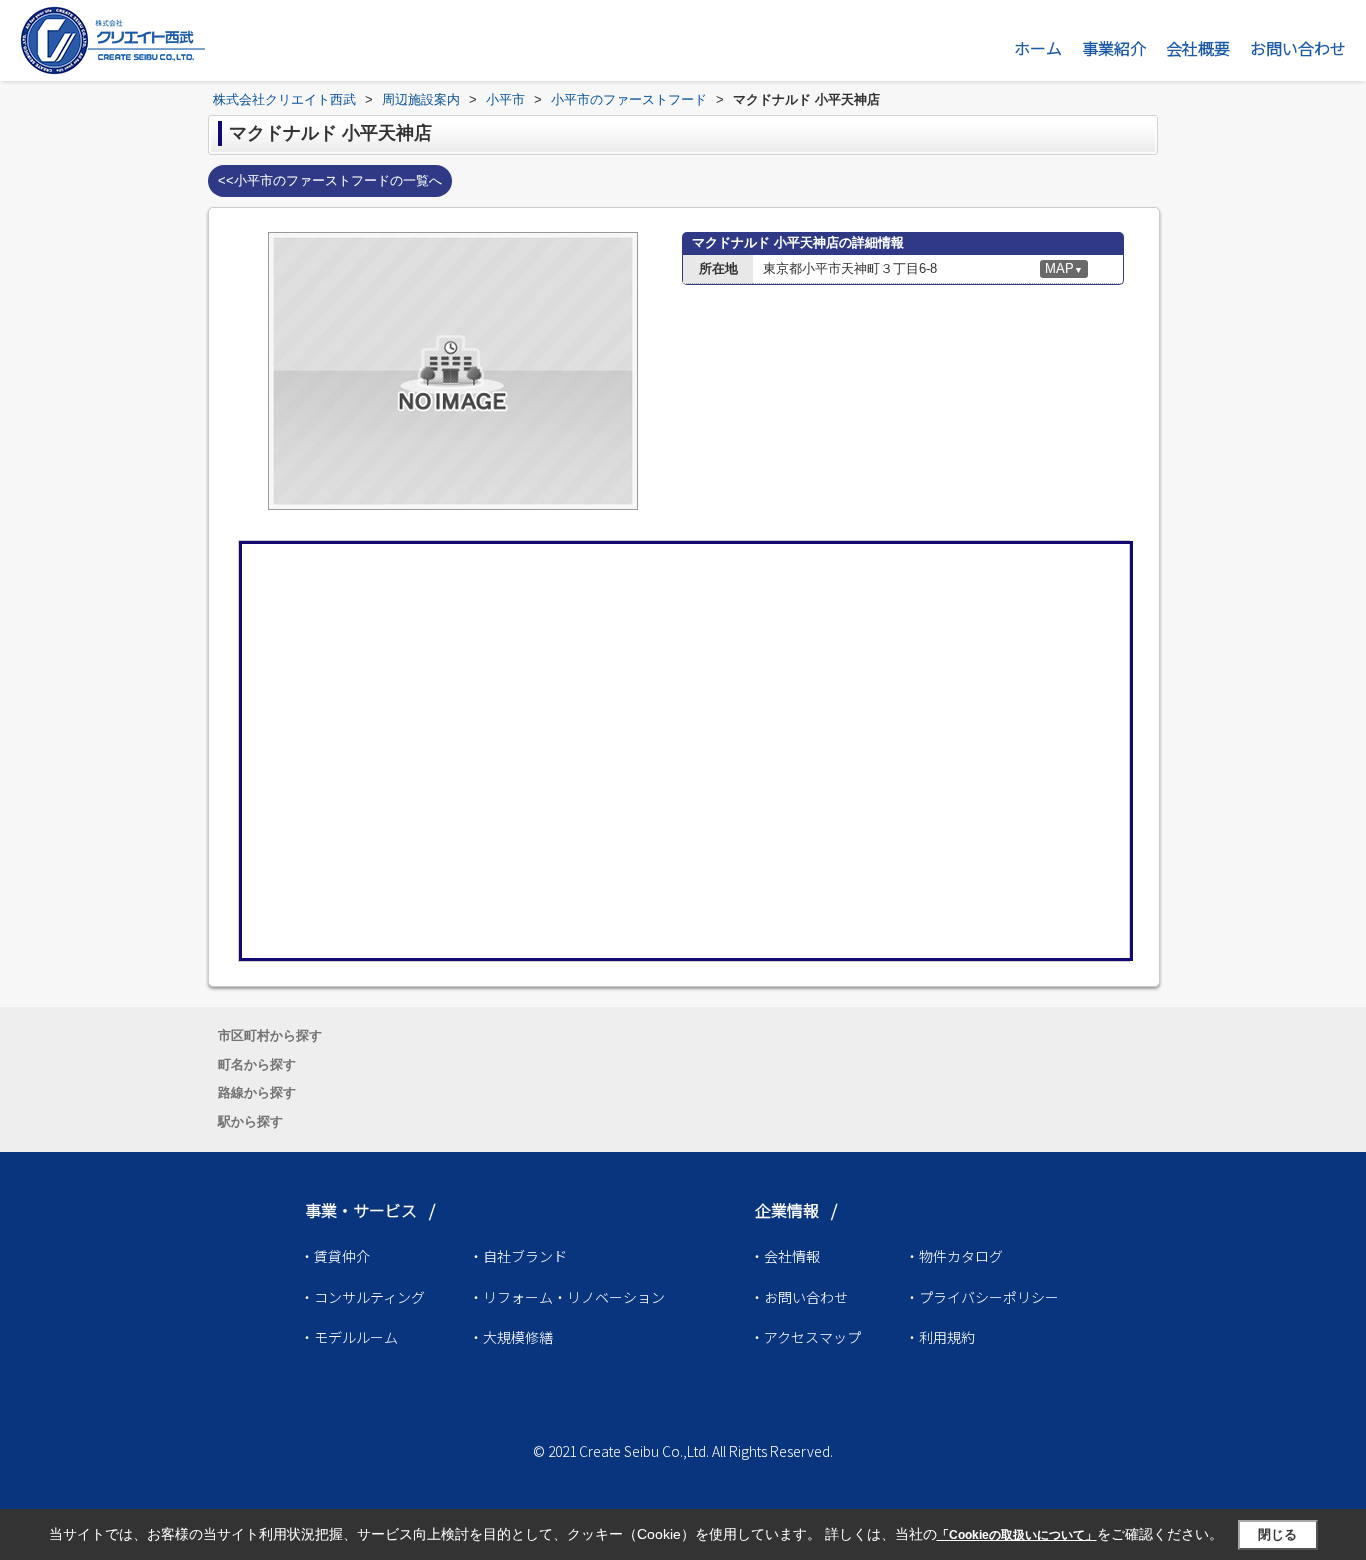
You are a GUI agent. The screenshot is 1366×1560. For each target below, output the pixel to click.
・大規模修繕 (511, 1337)
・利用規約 (940, 1337)
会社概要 (1198, 48)
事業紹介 (1114, 48)
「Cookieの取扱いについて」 (1017, 1535)
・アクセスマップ (805, 1337)
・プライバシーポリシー (982, 1297)
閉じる (1277, 1534)
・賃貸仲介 (335, 1256)
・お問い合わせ (799, 1297)
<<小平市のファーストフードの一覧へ (330, 180)
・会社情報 (785, 1256)
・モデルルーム (349, 1337)
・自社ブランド (518, 1256)
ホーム (1038, 48)
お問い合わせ (1298, 48)
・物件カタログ (954, 1256)
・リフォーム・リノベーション (567, 1297)
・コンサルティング (362, 1297)
